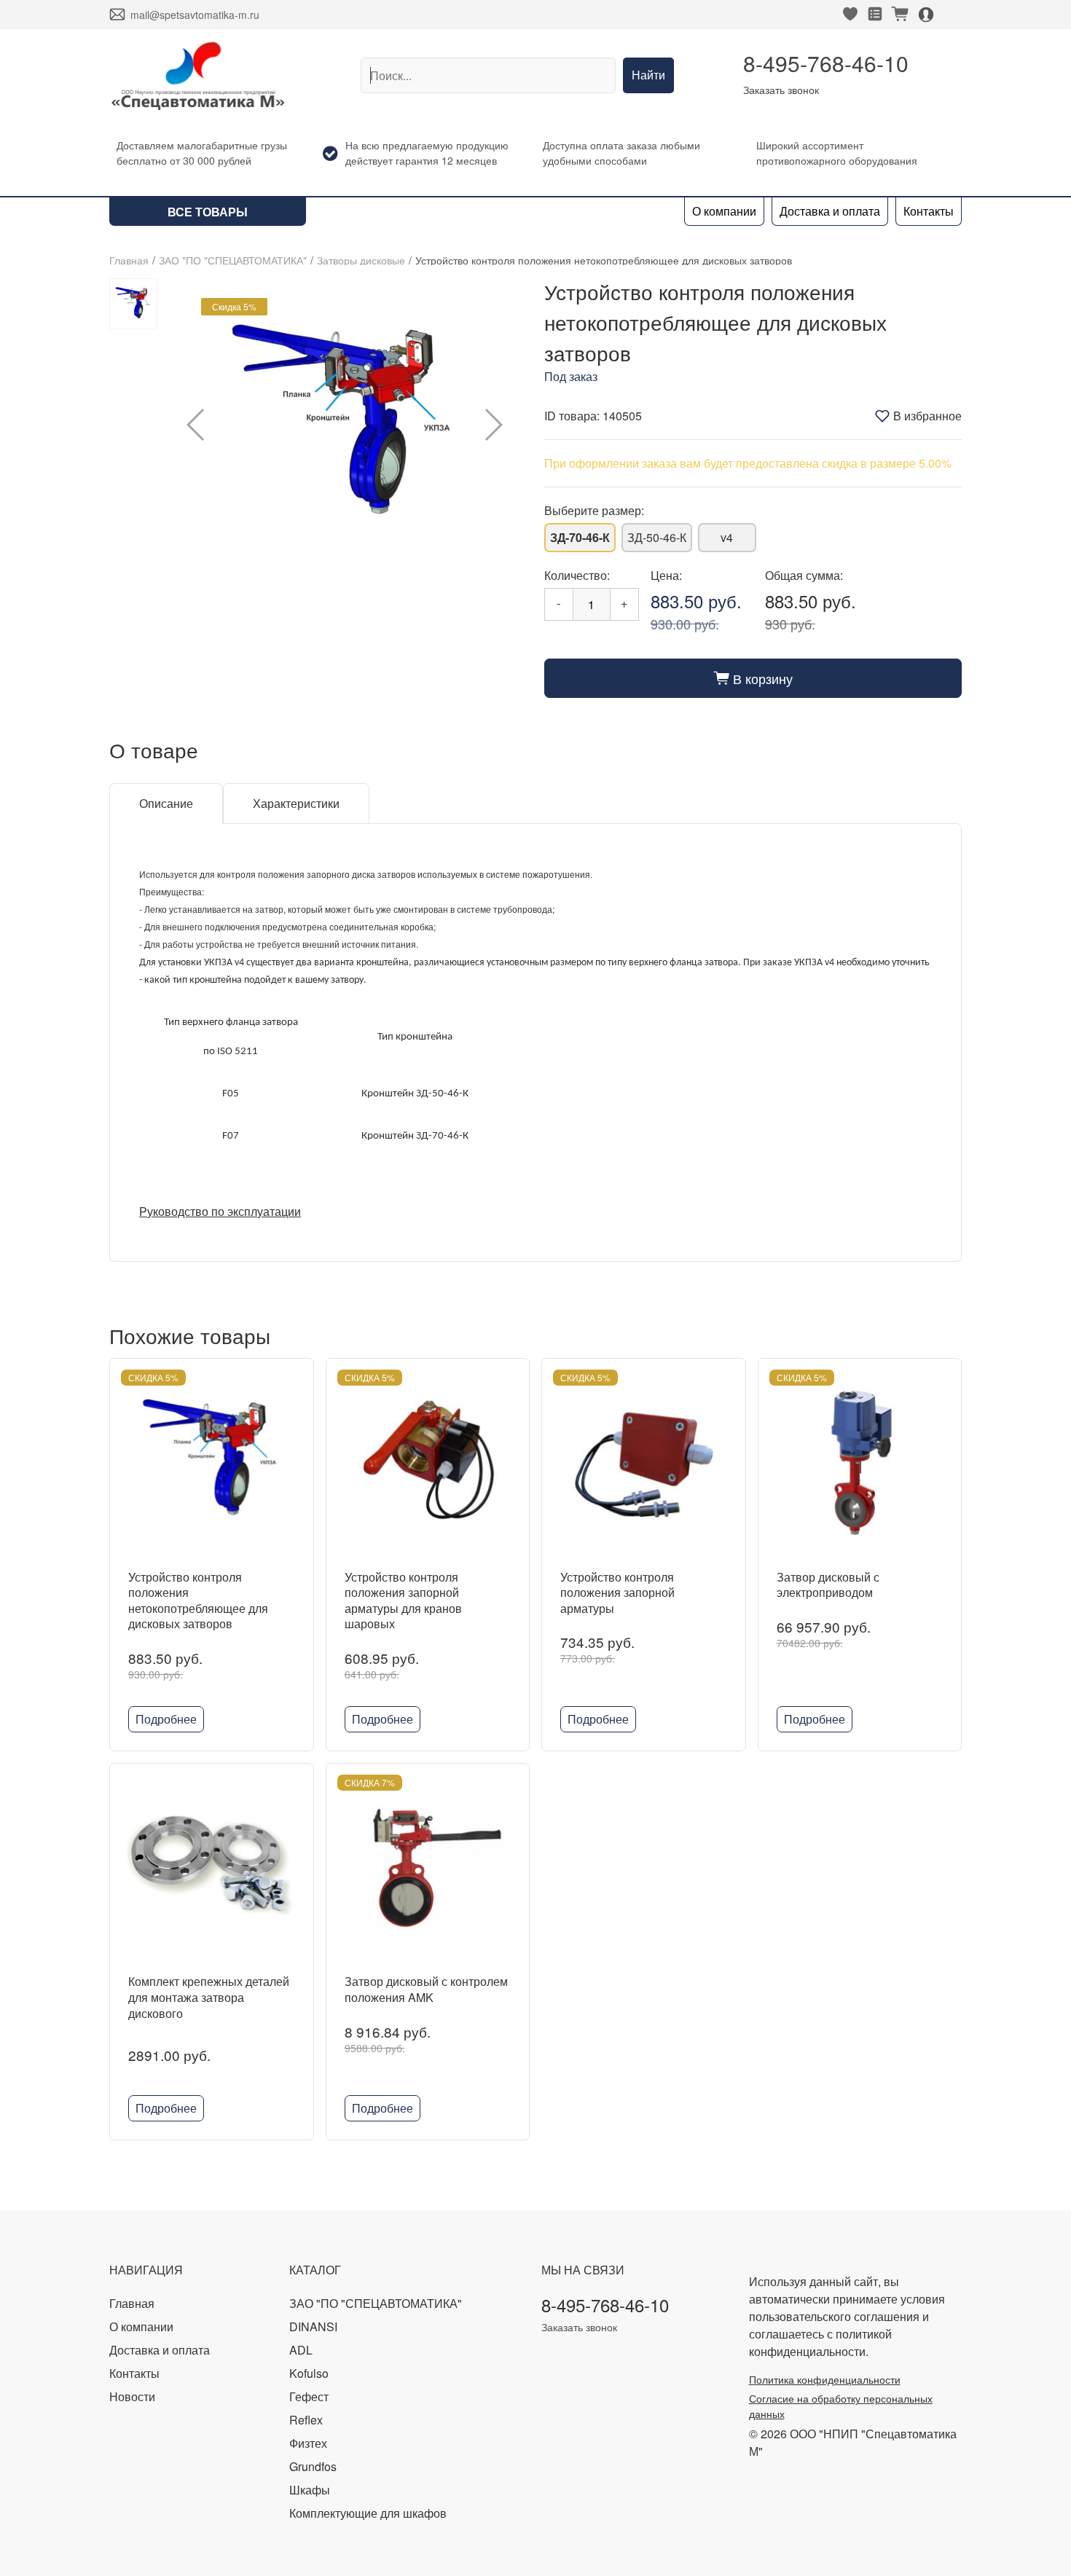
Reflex (306, 2420)
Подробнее (166, 1719)
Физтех (308, 2443)
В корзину (753, 678)
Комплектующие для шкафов (368, 2513)
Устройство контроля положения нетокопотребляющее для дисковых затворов (198, 1601)
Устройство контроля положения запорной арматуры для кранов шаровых (403, 1601)
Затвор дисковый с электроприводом (828, 1585)
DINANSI (313, 2326)
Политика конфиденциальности (825, 2379)
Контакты (929, 211)
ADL (301, 2350)
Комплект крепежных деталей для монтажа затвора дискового (209, 1997)
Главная (129, 260)
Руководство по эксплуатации (220, 1211)
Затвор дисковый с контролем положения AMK (426, 1989)
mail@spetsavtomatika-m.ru (195, 15)
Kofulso (309, 2373)
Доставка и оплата (830, 211)
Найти (648, 75)
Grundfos (313, 2466)
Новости (132, 2396)
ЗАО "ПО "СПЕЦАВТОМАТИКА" (233, 260)
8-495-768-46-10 (826, 63)
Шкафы (310, 2490)
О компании (724, 211)
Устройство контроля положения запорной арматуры (617, 1593)
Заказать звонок (781, 90)
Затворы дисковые (361, 260)
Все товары (208, 212)
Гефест (309, 2396)
